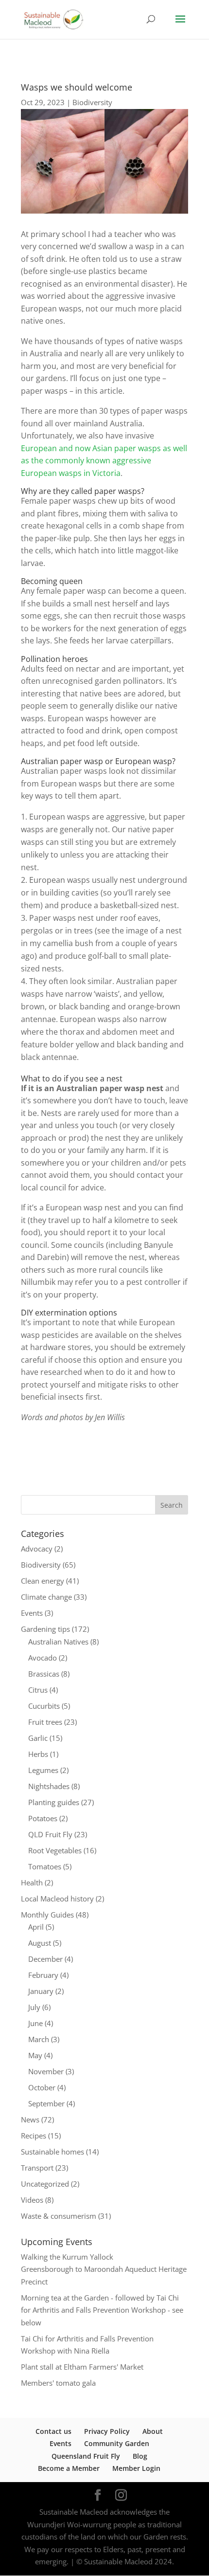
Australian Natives (58, 1642)
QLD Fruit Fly (50, 1834)
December (45, 1959)
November (46, 2071)
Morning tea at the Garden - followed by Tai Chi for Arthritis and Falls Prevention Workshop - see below (102, 2310)
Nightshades (49, 1786)
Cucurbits (44, 1706)
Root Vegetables (55, 1850)
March (39, 2039)
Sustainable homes (52, 2152)
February (43, 1975)
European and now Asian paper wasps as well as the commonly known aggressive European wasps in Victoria (104, 461)
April (36, 1927)
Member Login (136, 2468)
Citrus (38, 1690)
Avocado (43, 1658)
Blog (140, 2456)
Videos (32, 2200)
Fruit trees (45, 1722)
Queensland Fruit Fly (86, 2456)
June (35, 2023)
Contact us (53, 2431)
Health (32, 1882)
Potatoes (43, 1818)
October (42, 2087)
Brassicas (44, 1674)
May (35, 2055)
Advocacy (37, 1549)
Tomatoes (45, 1866)
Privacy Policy (107, 2431)
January (41, 1991)
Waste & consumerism (59, 2216)
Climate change (46, 1597)
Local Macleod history (57, 1899)
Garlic (38, 1738)
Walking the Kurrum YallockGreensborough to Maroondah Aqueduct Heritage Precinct (104, 2269)
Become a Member (69, 2468)
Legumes (43, 1770)
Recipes (34, 2136)
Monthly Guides (47, 1915)
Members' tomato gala (58, 2383)
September (46, 2103)
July (34, 2007)
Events (32, 1613)
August (40, 1943)
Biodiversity (92, 102)
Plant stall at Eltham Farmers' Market (82, 2367)
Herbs (38, 1754)
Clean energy (43, 1581)
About (153, 2431)
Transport (37, 2168)
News (30, 2119)
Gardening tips (45, 1629)
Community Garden (117, 2443)
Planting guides (54, 1802)
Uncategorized (45, 2184)
